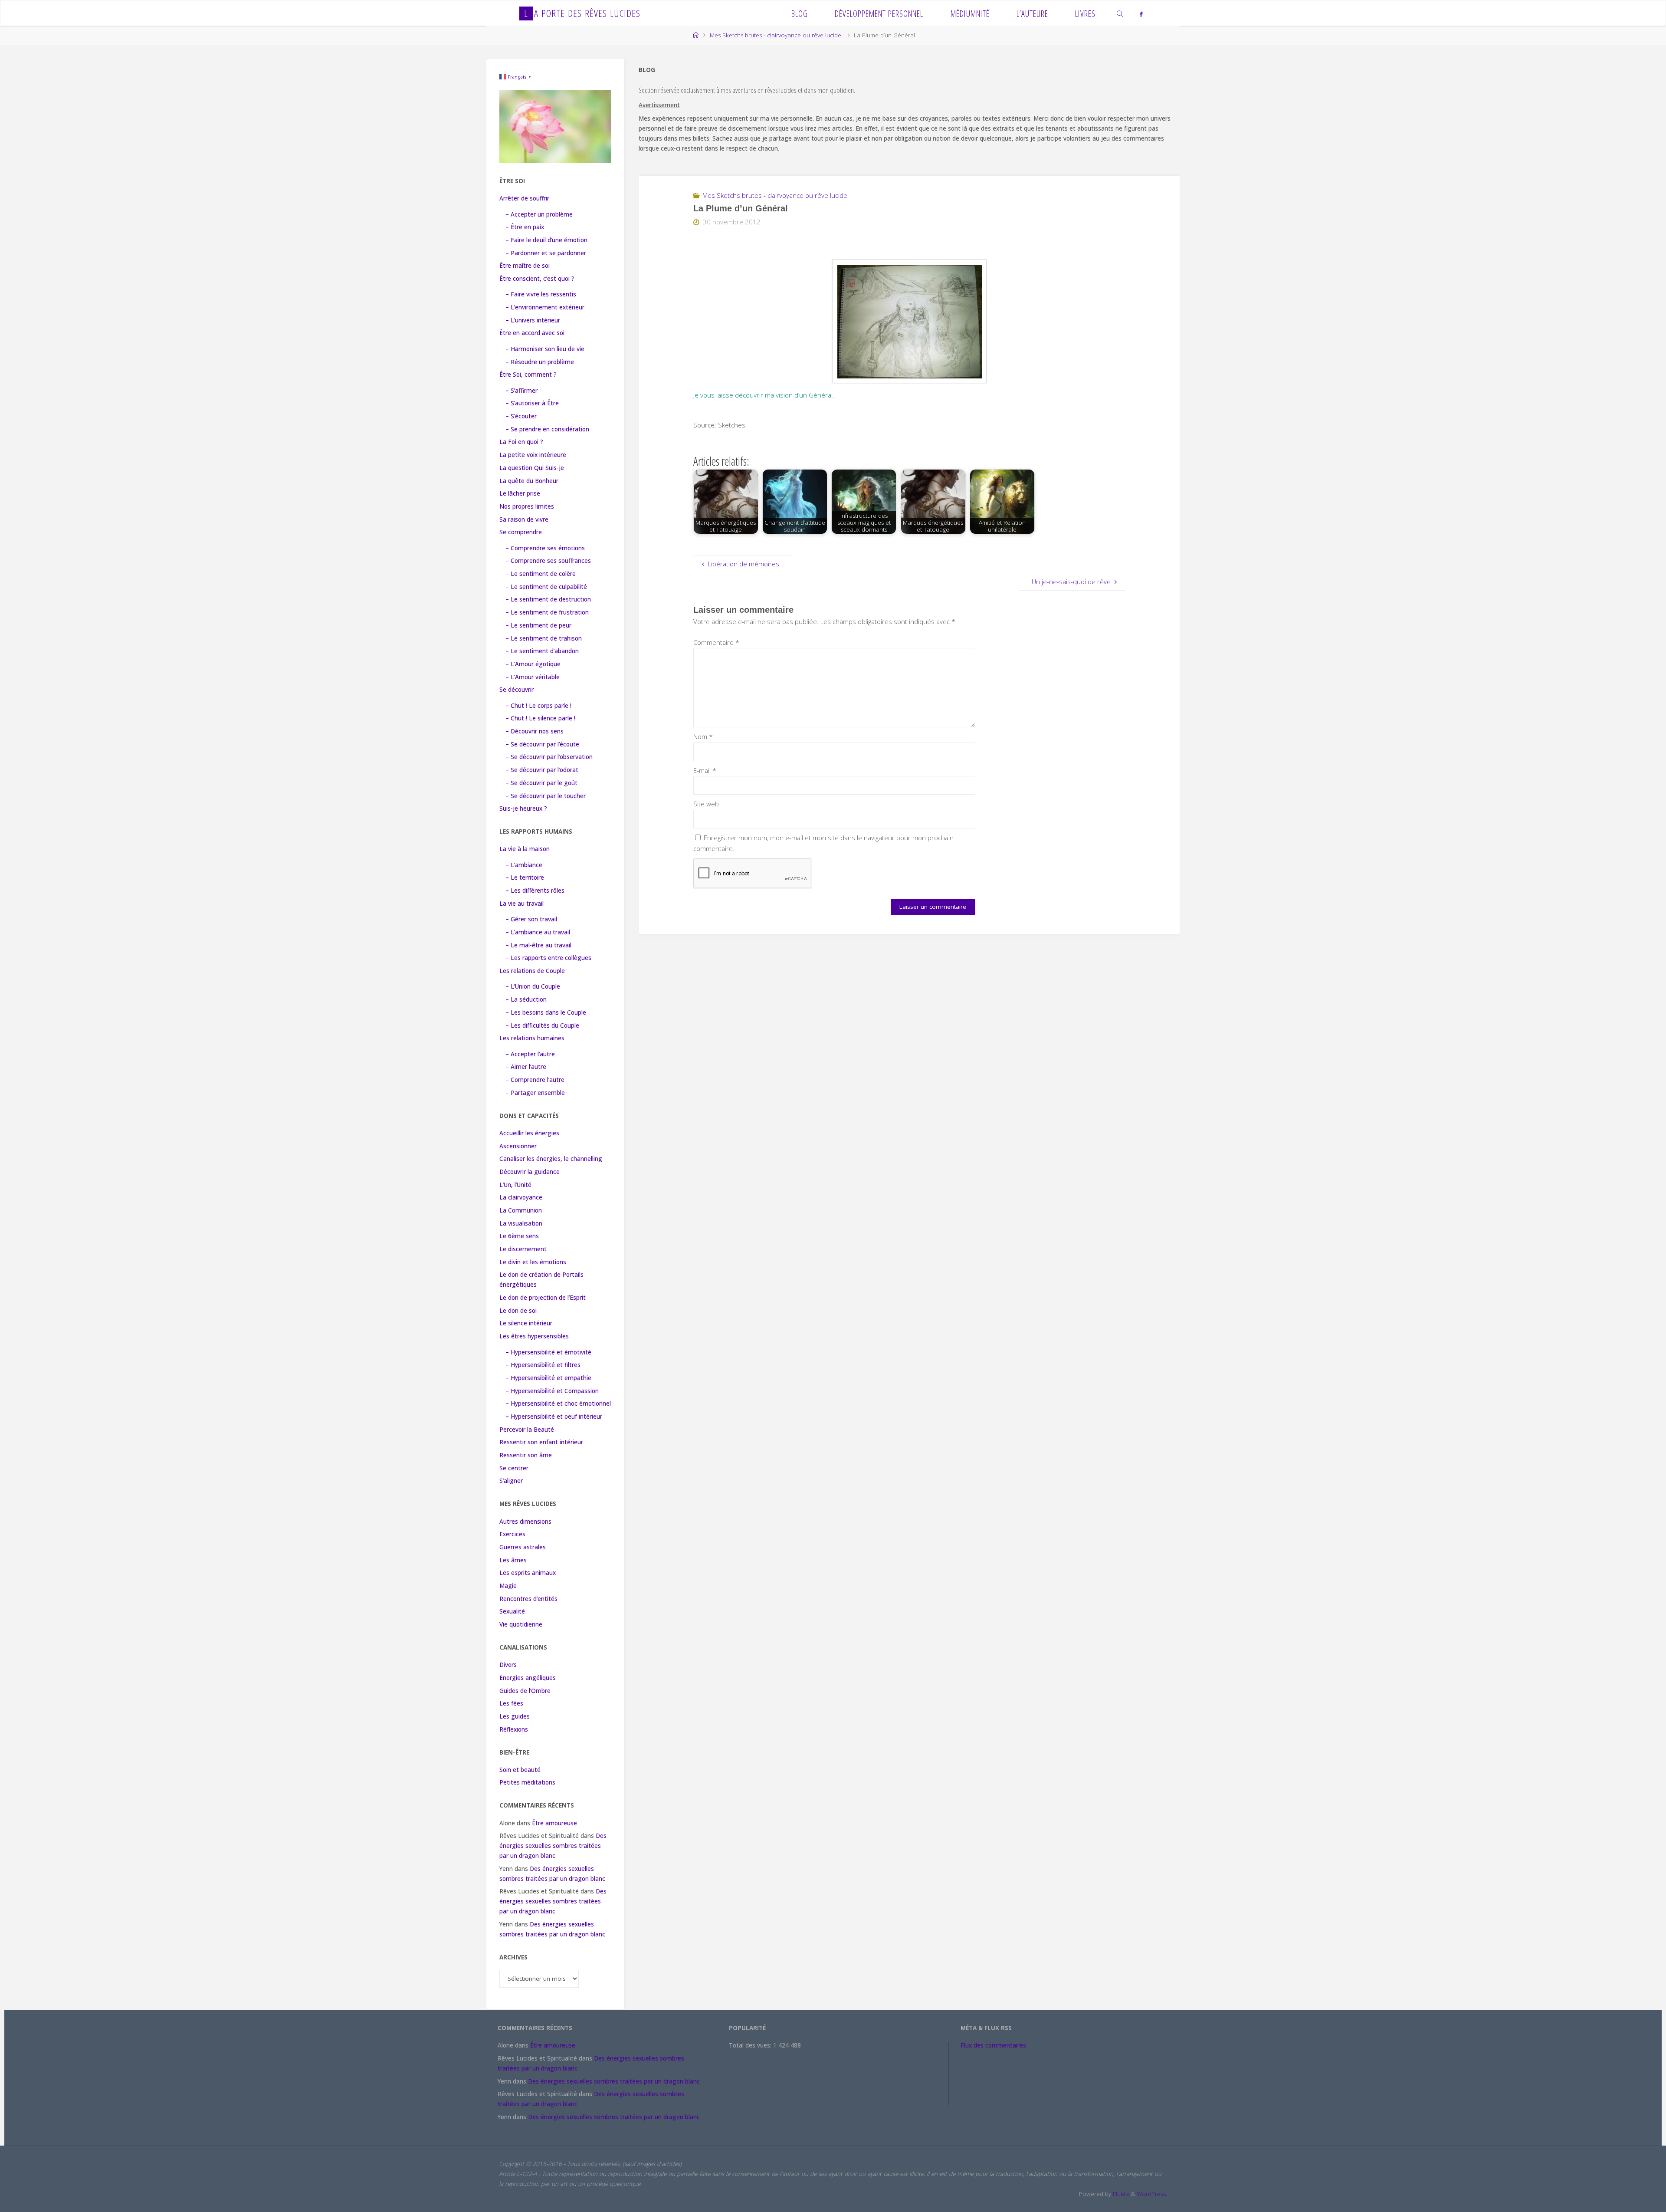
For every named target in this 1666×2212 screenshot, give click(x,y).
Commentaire (716, 642)
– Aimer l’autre (526, 1067)
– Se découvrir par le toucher (546, 796)
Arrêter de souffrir (524, 198)
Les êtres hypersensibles (534, 1336)
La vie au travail (521, 904)
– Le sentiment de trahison (544, 638)
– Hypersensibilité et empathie (548, 1378)
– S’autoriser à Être (532, 403)
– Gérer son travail (531, 919)
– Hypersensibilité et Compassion (552, 1391)
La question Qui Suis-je (532, 468)
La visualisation (521, 1223)
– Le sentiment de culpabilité (546, 587)
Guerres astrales (523, 1547)
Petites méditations (527, 1782)
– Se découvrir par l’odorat (542, 770)
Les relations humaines (532, 1038)
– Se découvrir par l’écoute (542, 744)
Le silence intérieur (526, 1323)
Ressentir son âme (526, 1455)
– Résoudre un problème (540, 362)
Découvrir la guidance (530, 1172)
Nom (703, 736)
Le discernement (523, 1249)
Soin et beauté (520, 1770)
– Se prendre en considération (547, 429)
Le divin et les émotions (533, 1262)
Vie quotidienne (521, 1624)
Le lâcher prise (520, 493)
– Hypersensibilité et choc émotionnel (558, 1403)
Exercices (512, 1534)
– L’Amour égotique (533, 664)
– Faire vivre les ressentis (541, 294)
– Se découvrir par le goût (541, 783)
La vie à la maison (525, 849)
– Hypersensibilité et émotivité (548, 1352)
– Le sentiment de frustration (547, 612)
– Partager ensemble (535, 1093)
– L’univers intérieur (533, 320)
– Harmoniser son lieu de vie (545, 349)
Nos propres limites (527, 506)
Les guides (515, 1716)
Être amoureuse (554, 1823)
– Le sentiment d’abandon (542, 651)
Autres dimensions (525, 1522)
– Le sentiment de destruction (548, 599)
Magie (508, 1586)
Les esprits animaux (528, 1573)
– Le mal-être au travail (538, 945)
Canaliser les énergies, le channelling (551, 1159)
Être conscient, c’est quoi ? (537, 279)
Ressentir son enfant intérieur (541, 1442)
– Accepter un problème (539, 214)
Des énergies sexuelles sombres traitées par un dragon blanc (553, 1846)
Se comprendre (521, 532)
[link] (1121, 13)
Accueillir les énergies (529, 1133)
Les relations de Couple (532, 971)
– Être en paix (525, 227)
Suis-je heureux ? (523, 809)
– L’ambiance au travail (538, 932)
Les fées (511, 1703)
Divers (508, 1665)
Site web (706, 804)
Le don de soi (518, 1311)
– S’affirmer (521, 391)
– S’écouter (521, 416)
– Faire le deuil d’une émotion (546, 240)
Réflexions (514, 1729)
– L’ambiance (524, 865)
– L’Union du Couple (533, 986)
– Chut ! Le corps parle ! (538, 706)
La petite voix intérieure (533, 455)
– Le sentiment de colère (541, 574)
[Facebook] (1141, 14)
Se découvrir (517, 690)
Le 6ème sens (519, 1236)
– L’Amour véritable (533, 677)
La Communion (521, 1210)
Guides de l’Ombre (525, 1691)
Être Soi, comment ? (528, 375)
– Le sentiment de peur (538, 625)
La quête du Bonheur (529, 481)
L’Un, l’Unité (515, 1185)
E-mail (705, 770)
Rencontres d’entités (528, 1599)
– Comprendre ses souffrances (548, 561)
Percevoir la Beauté (527, 1430)
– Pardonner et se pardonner (546, 253)
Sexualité (512, 1611)
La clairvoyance (521, 1197)
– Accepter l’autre (530, 1054)
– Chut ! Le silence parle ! (540, 718)
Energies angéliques (528, 1678)
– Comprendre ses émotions (545, 548)
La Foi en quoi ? (521, 442)
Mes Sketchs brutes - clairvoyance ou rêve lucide (776, 35)
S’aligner (511, 1481)
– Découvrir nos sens (535, 731)
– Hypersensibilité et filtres (543, 1365)
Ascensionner (518, 1146)
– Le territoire (525, 878)
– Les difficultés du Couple (542, 1025)
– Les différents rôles (535, 891)
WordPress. (1152, 2194)
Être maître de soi (525, 266)
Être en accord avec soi (532, 333)
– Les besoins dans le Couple (546, 1012)
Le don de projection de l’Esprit (543, 1298)
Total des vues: (751, 2045)
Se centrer (514, 1468)
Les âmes (513, 1560)
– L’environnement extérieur (545, 307)
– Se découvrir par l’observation (549, 757)
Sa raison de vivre (524, 519)
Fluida (1120, 2194)
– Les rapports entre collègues (548, 958)
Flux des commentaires (993, 2045)
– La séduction (526, 999)
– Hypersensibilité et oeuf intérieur (554, 1417)
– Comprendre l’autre (535, 1080)
